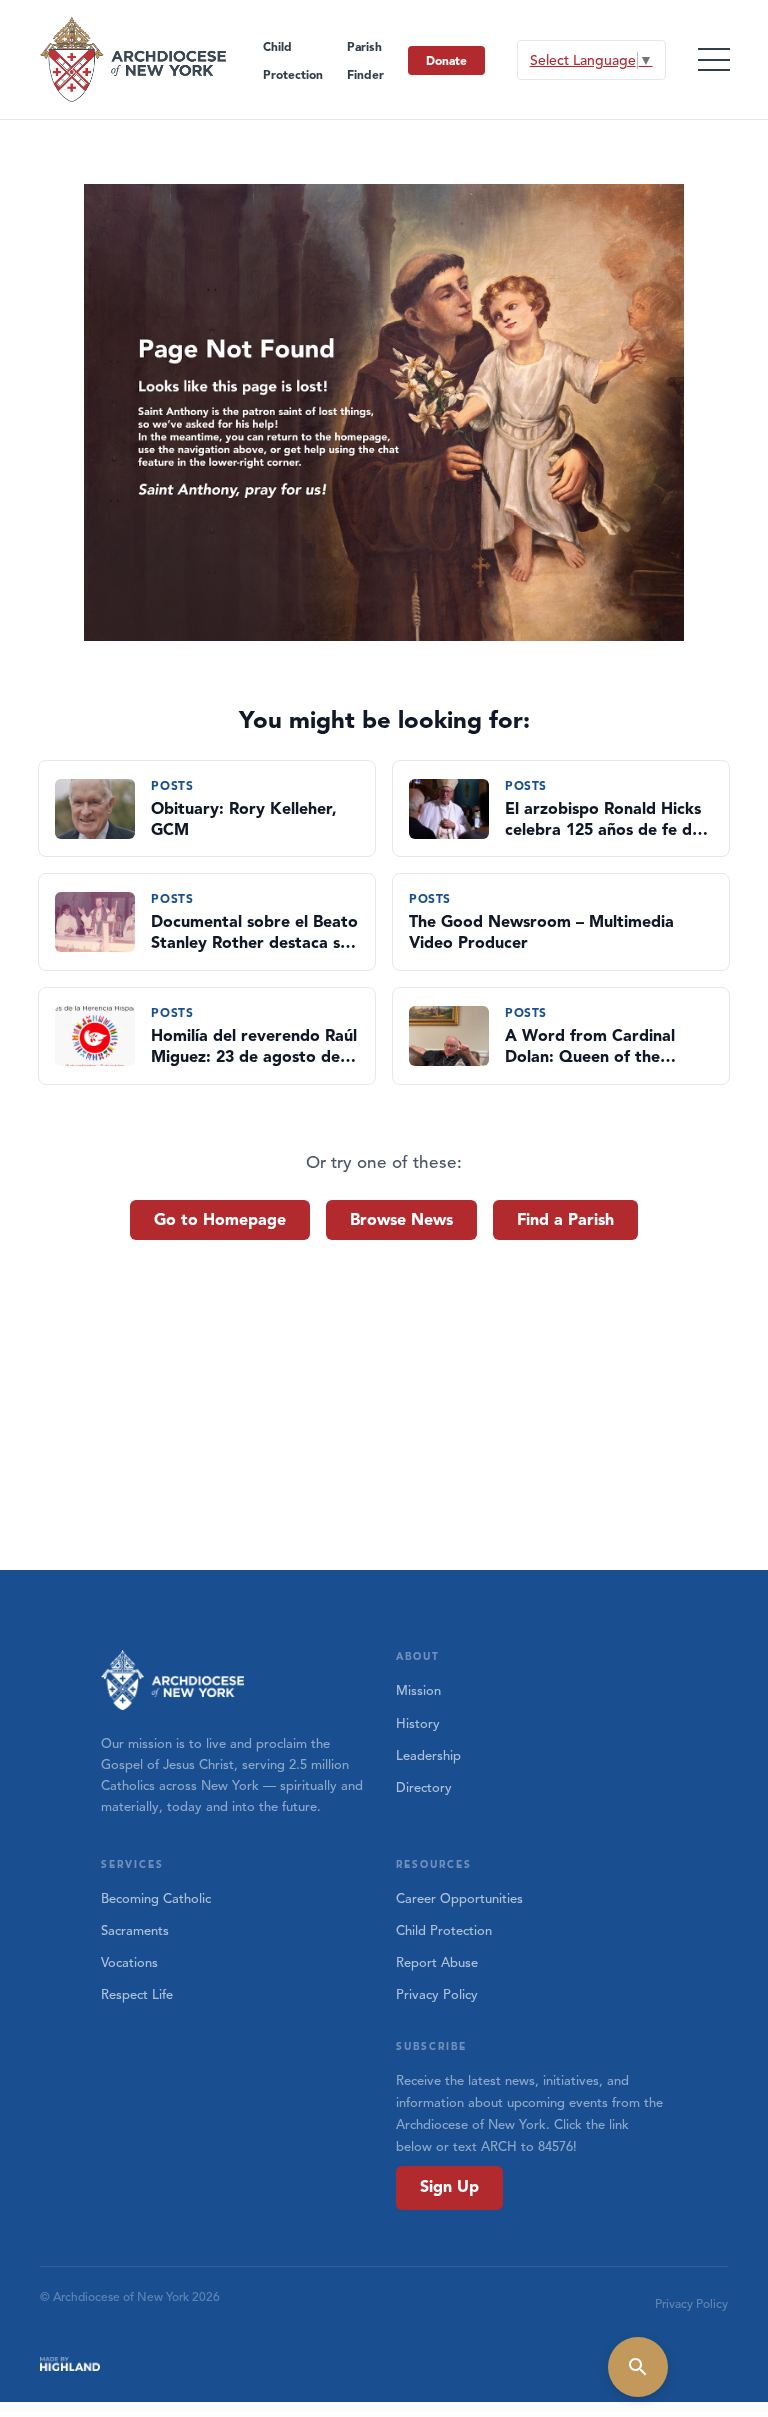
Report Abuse (437, 1963)
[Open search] (638, 2367)
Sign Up (449, 2187)
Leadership (428, 1756)
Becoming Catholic (156, 1899)
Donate (446, 60)
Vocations (129, 1963)
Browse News (401, 1220)
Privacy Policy (437, 1995)
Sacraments (135, 1931)
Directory (424, 1788)
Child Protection (444, 1931)
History (418, 1724)
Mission (418, 1691)
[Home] (134, 59)
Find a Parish (565, 1220)
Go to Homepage (220, 1220)
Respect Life (137, 1995)
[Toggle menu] (714, 60)
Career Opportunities (459, 1899)
